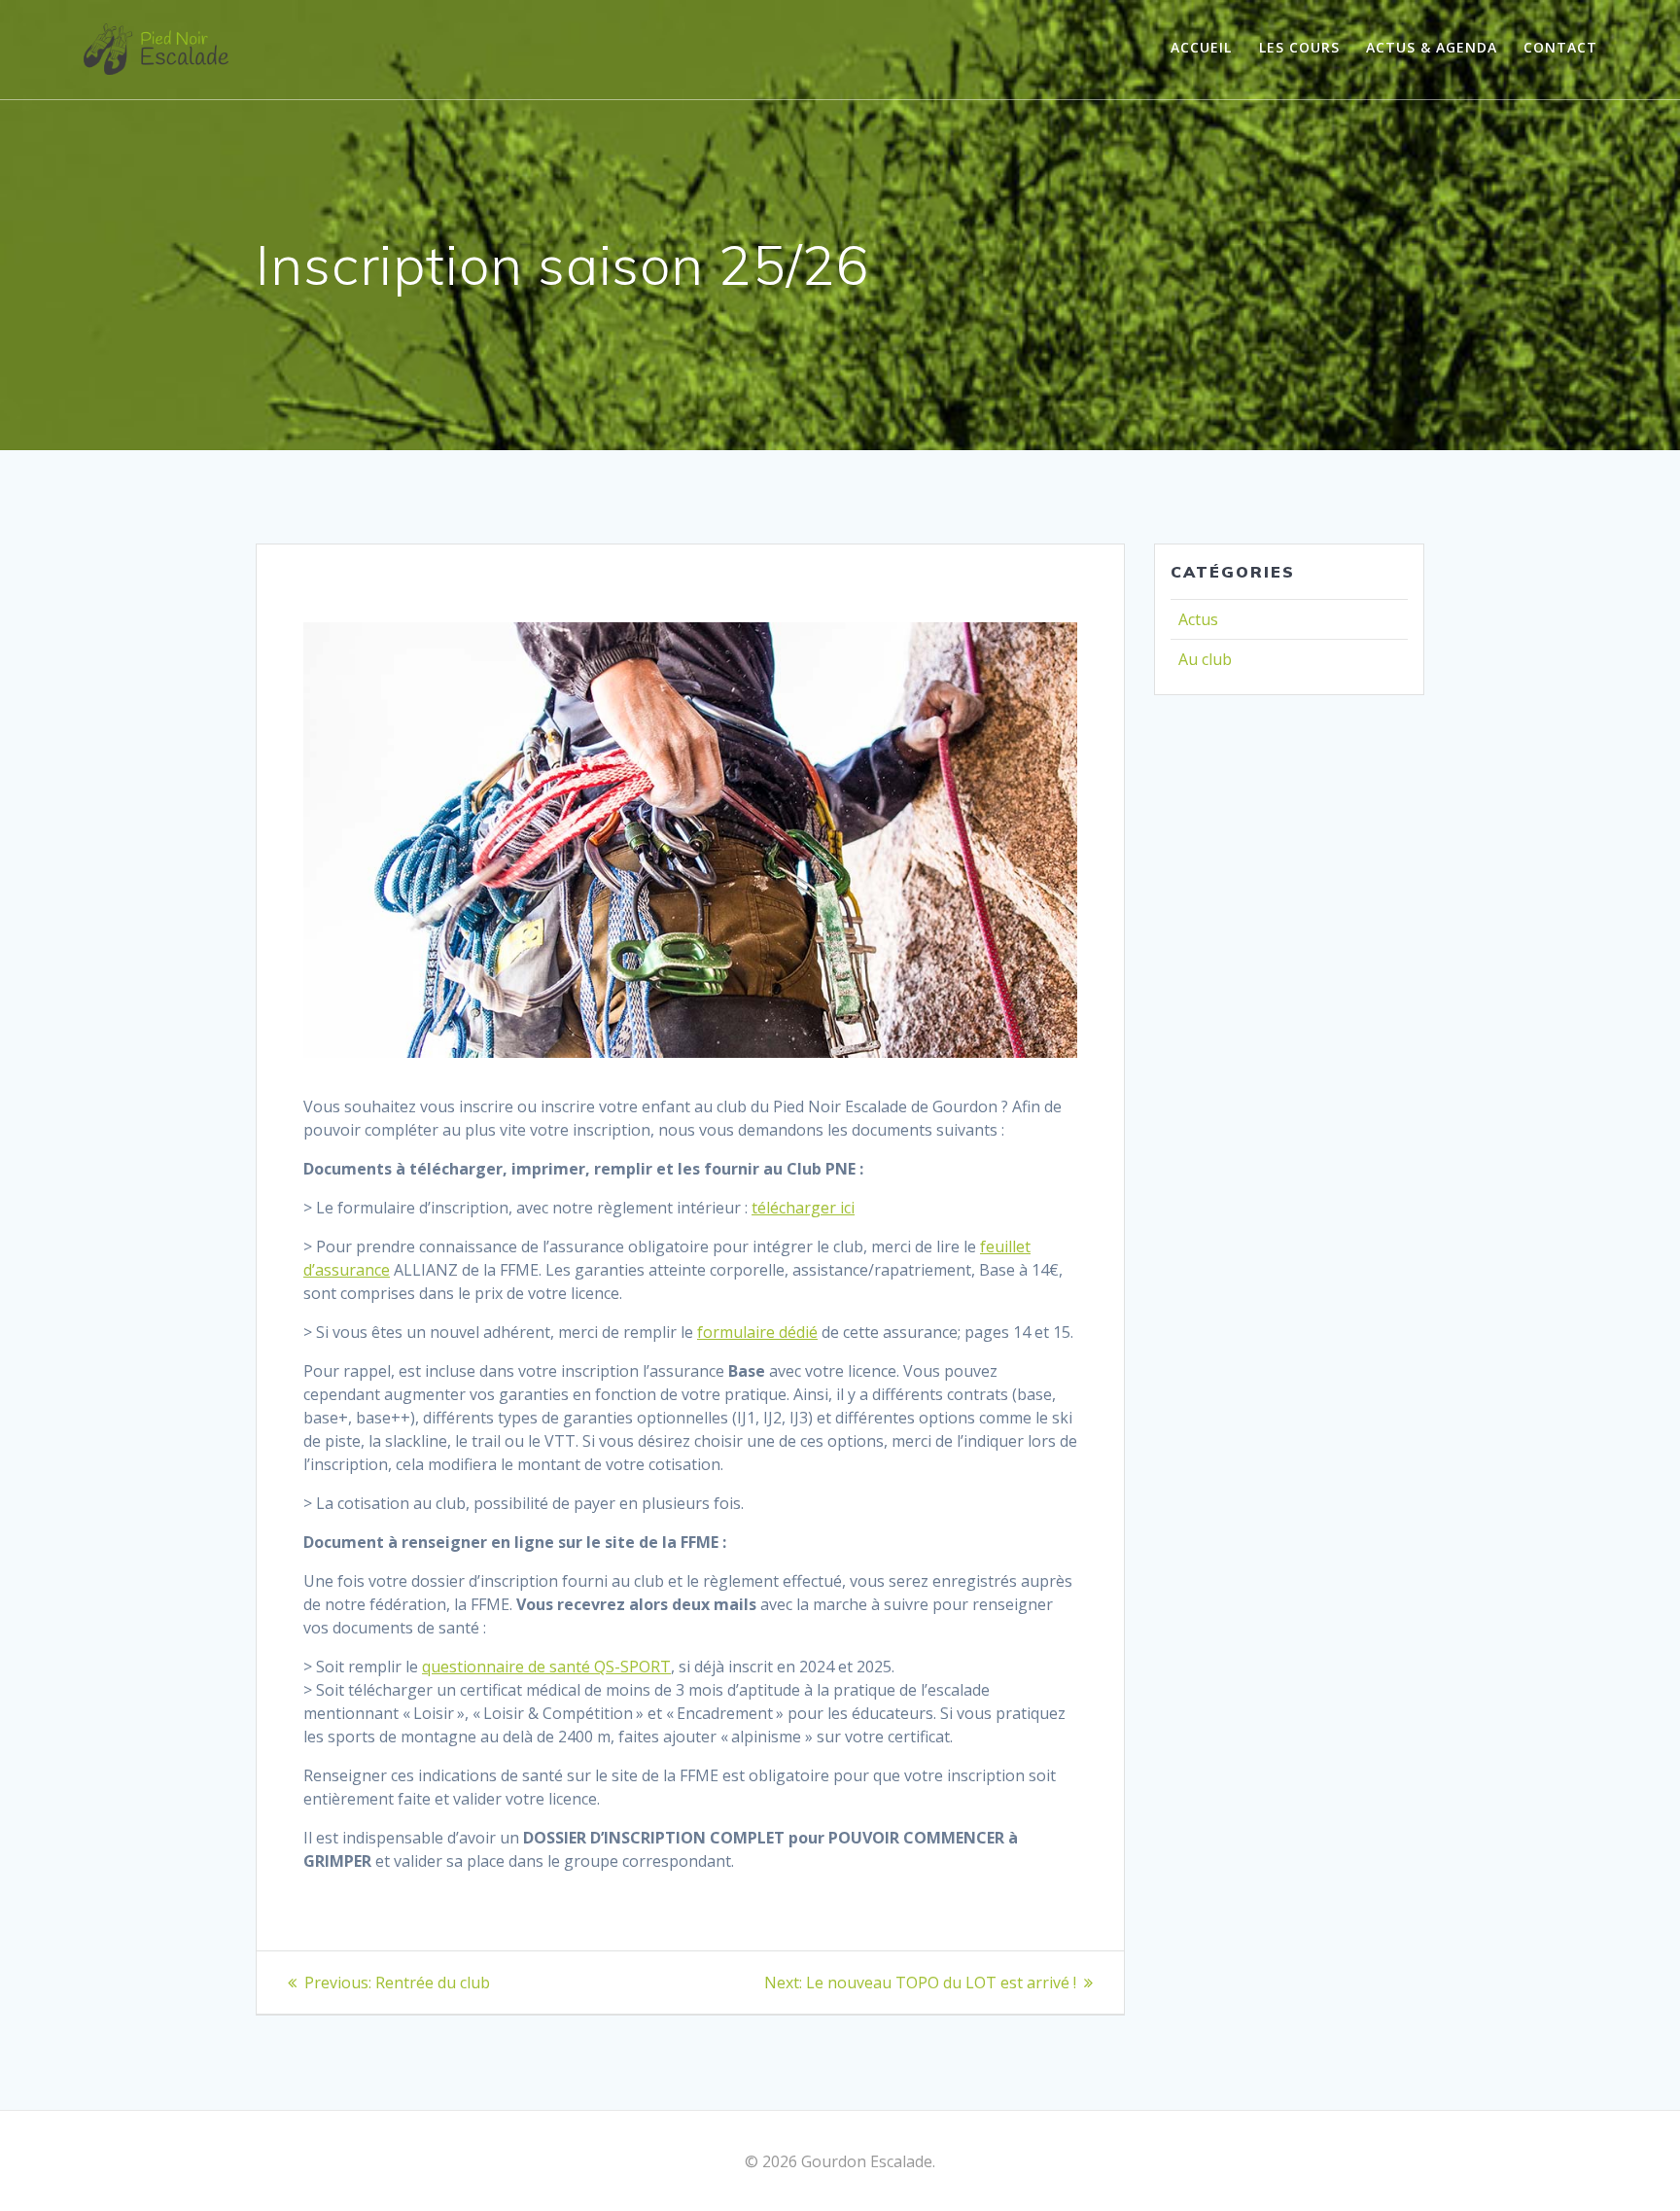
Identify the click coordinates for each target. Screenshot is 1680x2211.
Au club (1205, 659)
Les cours (1299, 47)
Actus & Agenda (1432, 47)
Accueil (1201, 47)
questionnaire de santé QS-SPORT (546, 1667)
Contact (1560, 47)
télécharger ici (803, 1208)
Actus (1198, 619)
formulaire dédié (757, 1332)
